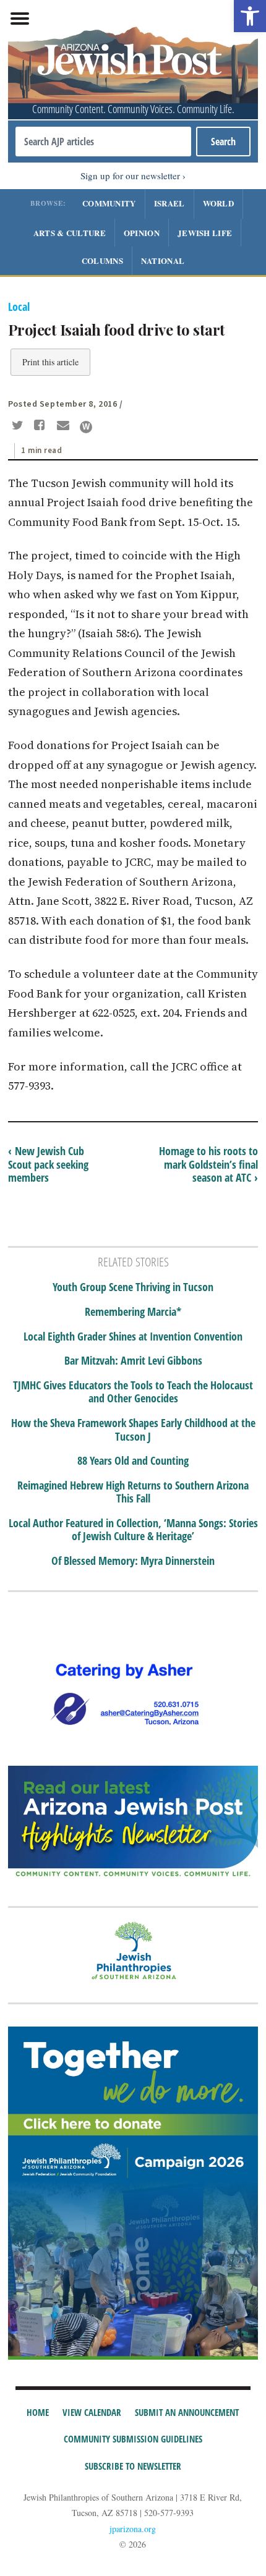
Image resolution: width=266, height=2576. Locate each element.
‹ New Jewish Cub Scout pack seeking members (48, 1164)
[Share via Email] (65, 426)
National (163, 261)
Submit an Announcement (187, 2412)
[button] (250, 16)
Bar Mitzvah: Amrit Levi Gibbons (133, 1361)
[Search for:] (103, 142)
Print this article (50, 362)
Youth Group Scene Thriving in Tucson (133, 1287)
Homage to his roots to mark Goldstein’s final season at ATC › (208, 1164)
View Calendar (92, 2412)
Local (19, 307)
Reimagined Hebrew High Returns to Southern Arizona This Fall (133, 1492)
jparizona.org (133, 2529)
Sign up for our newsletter (130, 176)
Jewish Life (205, 233)
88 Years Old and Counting (133, 1461)
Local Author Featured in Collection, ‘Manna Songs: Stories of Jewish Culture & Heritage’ (133, 1530)
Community (109, 203)
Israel (169, 203)
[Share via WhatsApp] (86, 427)
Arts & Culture (70, 233)
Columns (102, 261)
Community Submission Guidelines (133, 2439)
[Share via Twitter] (19, 426)
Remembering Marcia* (133, 1312)
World (219, 203)
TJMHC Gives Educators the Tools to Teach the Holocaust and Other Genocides (133, 1392)
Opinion (142, 233)
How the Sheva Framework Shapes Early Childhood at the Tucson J (133, 1430)
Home (38, 2412)
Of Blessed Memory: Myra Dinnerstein (133, 1561)
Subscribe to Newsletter (133, 2466)
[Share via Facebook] (42, 426)
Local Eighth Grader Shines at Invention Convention (133, 1337)
